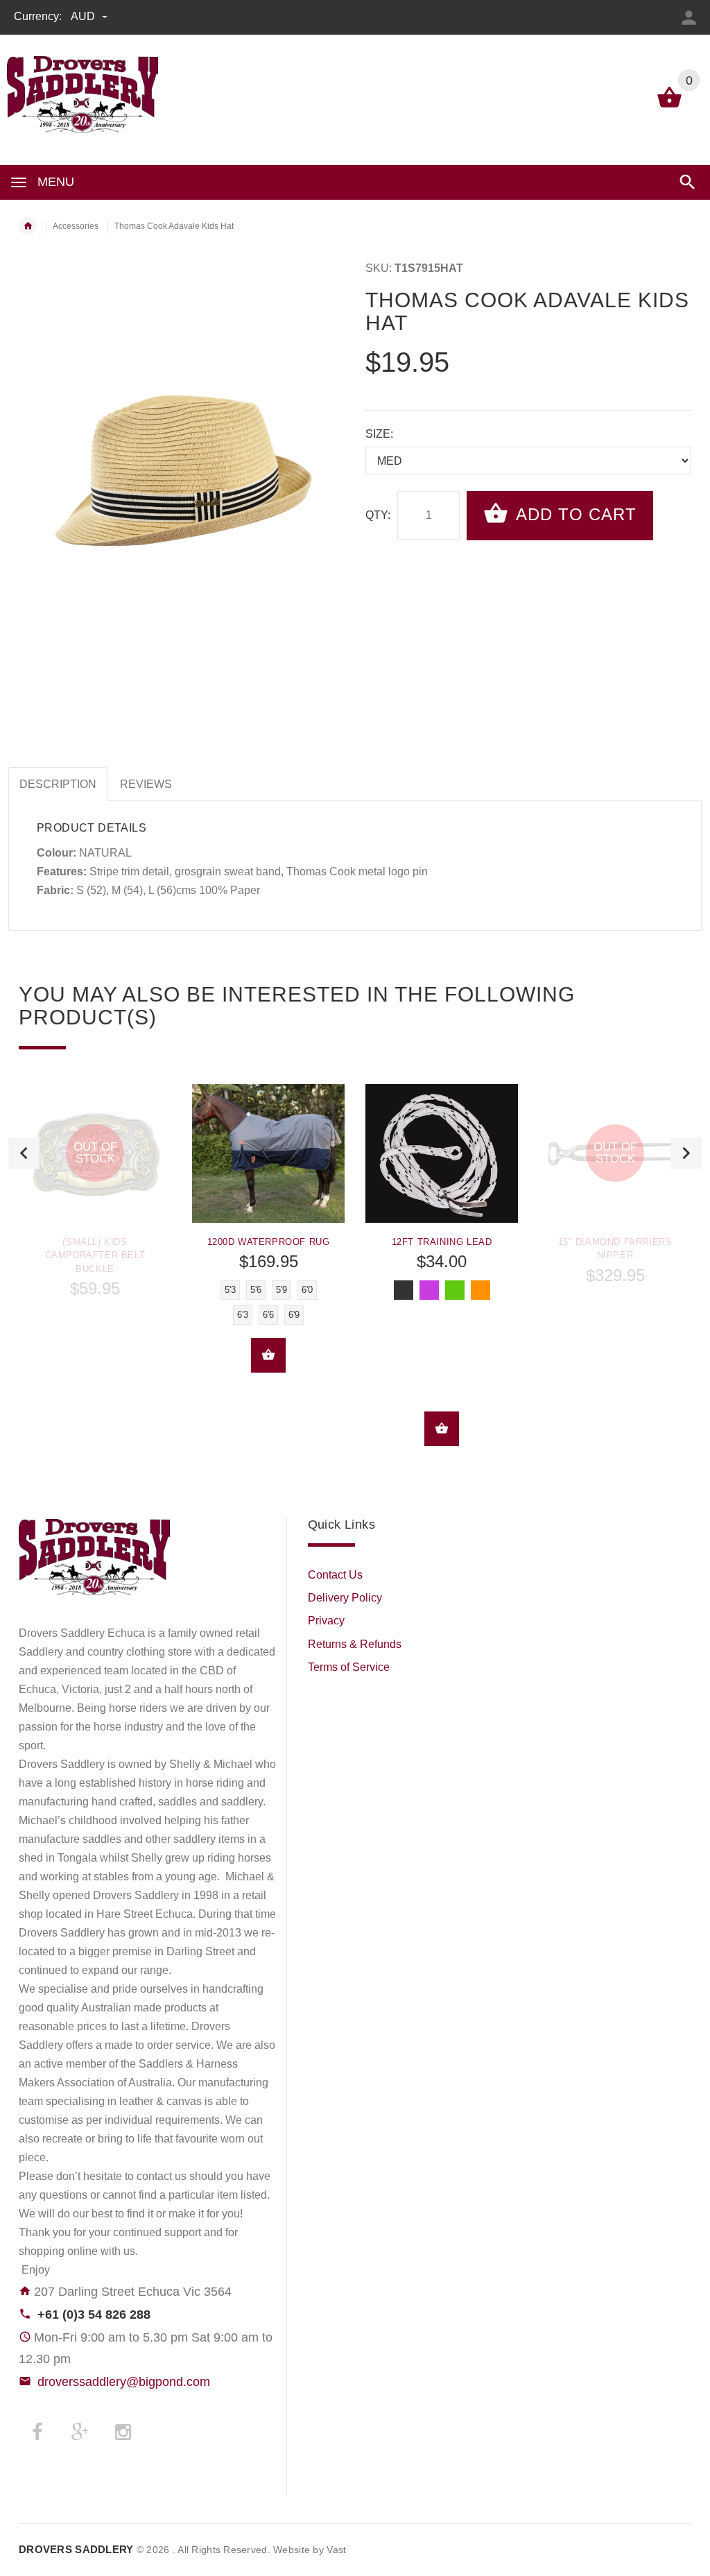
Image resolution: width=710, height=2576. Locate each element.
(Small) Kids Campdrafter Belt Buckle (95, 1255)
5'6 (256, 1290)
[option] (95, 1196)
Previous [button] (24, 1153)
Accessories (76, 226)
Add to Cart (574, 514)
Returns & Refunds (355, 1644)
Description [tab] (58, 784)
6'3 (243, 1315)
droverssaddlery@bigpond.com (124, 2382)
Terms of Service (349, 1667)
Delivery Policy (345, 1598)
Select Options (268, 1355)
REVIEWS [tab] (146, 784)
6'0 (307, 1290)
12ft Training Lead (442, 1242)
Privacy (326, 1621)
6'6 (268, 1315)
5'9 (282, 1290)
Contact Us (335, 1575)
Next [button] (686, 1153)
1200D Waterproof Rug (269, 1242)
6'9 (294, 1315)
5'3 (230, 1290)
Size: (379, 434)
